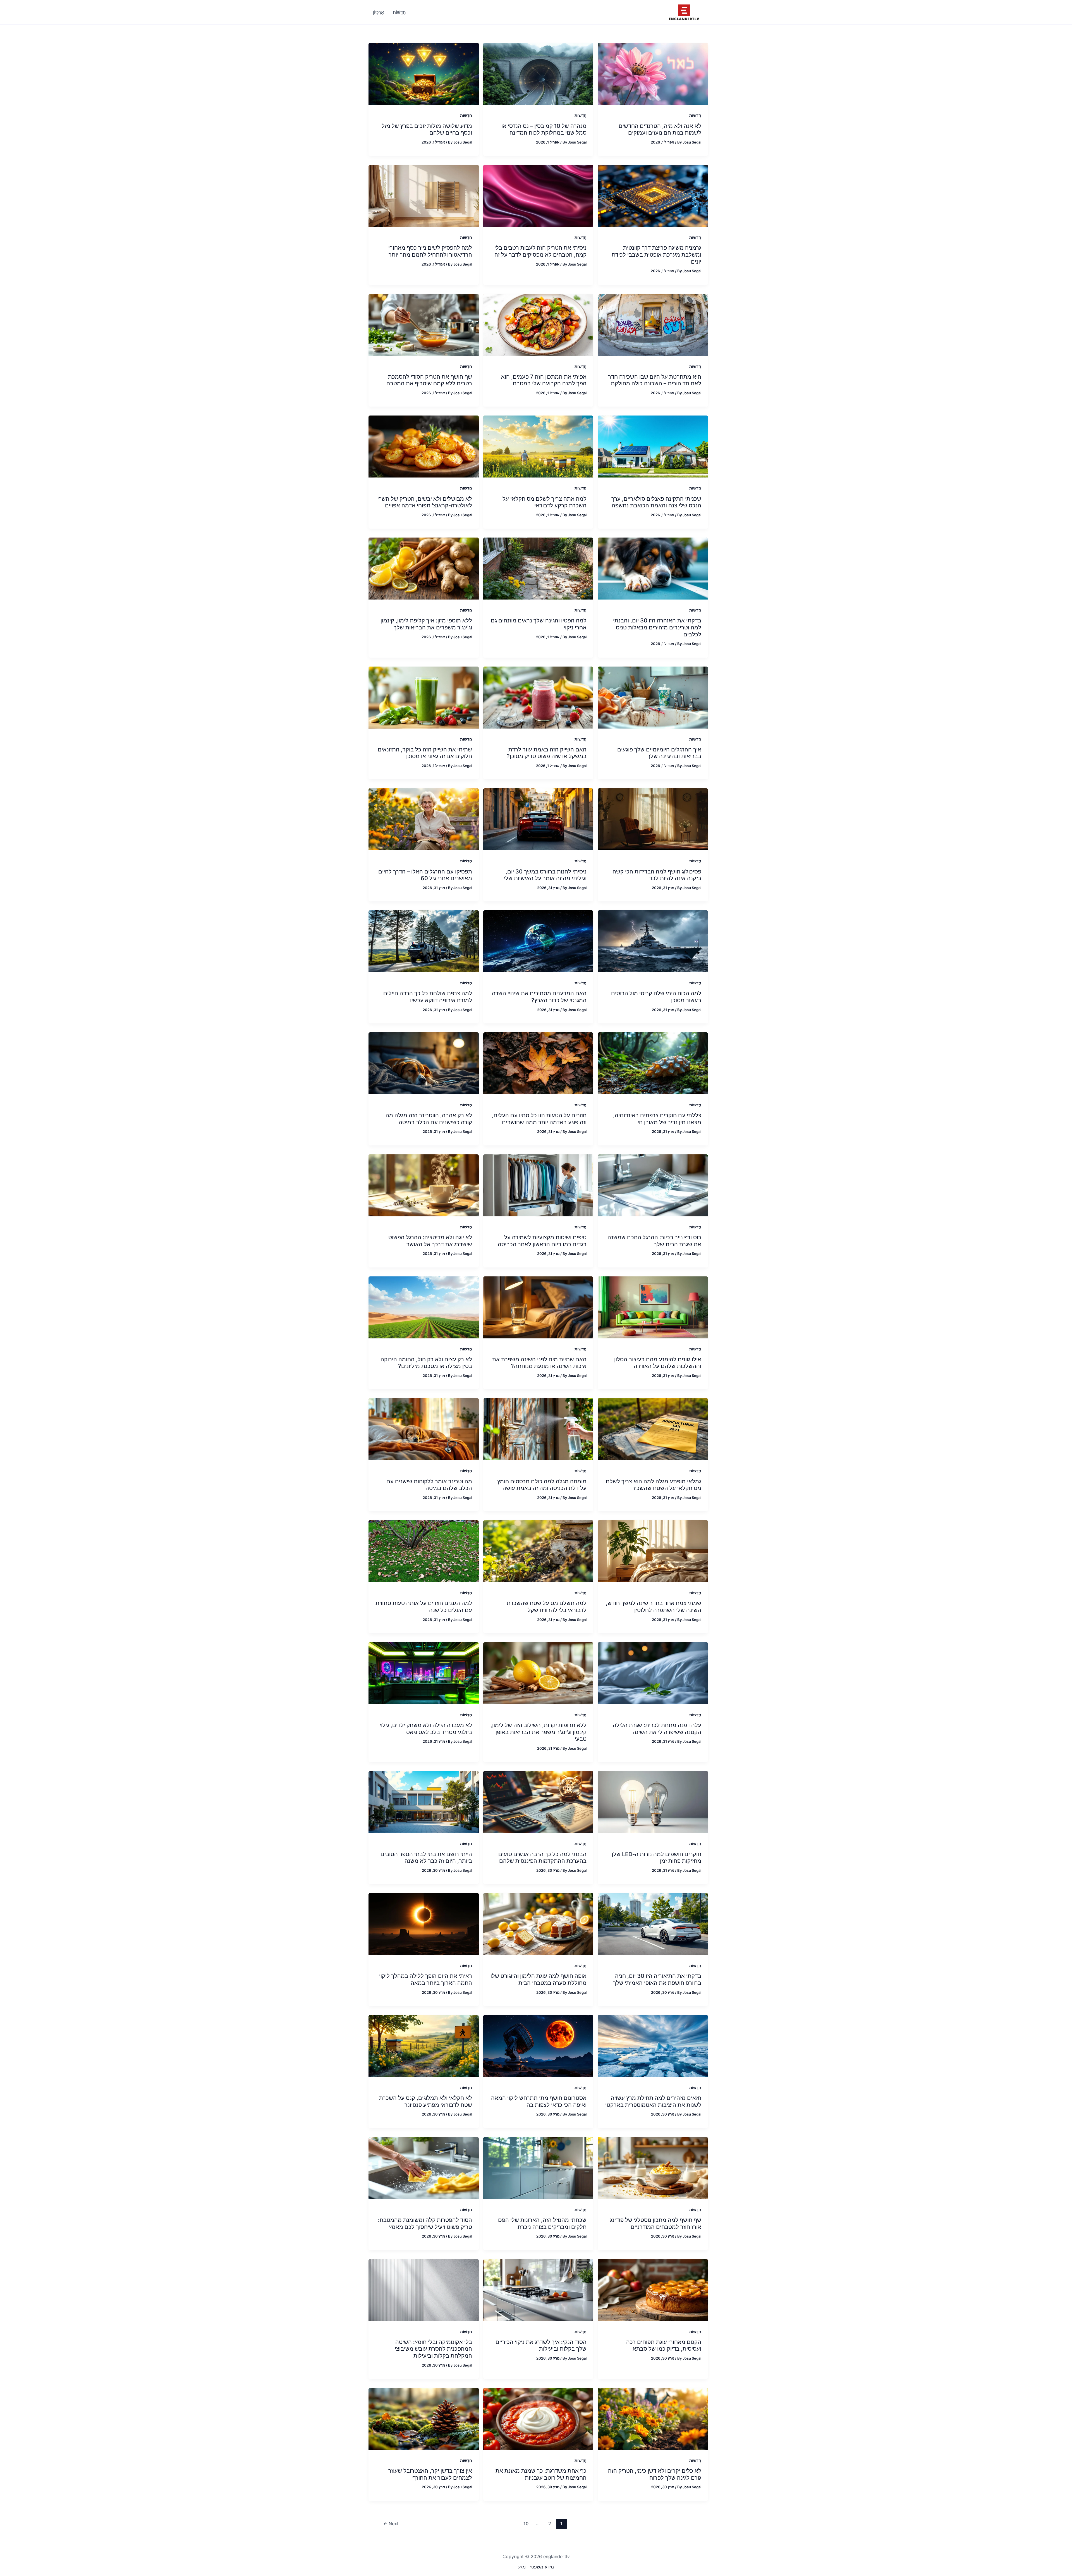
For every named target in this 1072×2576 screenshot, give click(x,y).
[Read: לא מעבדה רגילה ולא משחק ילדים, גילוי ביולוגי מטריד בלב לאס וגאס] (424, 1673)
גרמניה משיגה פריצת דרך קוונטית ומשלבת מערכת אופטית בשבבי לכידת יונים (656, 255)
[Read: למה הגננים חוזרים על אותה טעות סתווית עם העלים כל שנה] (424, 1551)
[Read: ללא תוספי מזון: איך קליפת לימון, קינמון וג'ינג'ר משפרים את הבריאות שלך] (424, 568)
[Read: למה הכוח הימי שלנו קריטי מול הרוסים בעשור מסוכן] (653, 941)
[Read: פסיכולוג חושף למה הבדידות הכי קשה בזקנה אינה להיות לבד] (653, 819)
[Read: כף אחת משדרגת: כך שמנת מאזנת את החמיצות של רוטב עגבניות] (538, 2418)
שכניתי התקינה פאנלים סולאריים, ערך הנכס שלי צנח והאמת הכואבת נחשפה (656, 502)
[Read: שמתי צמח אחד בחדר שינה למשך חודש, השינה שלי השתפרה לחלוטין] (653, 1551)
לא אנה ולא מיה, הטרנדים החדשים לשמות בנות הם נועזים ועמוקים (660, 129)
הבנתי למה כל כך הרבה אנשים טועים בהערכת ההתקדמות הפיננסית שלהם (542, 1858)
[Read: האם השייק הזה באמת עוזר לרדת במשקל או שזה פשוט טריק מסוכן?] (538, 697)
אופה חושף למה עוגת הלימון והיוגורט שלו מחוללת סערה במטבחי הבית (539, 1979)
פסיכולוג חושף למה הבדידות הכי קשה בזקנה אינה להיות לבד (657, 875)
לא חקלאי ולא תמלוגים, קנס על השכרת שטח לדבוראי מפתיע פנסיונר (426, 2101)
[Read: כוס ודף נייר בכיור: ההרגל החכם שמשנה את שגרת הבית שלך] (653, 1185)
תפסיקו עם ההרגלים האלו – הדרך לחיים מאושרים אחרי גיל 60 (425, 875)
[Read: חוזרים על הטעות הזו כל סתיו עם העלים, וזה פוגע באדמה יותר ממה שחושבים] (538, 1063)
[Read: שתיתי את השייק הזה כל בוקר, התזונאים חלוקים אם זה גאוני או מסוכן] (424, 697)
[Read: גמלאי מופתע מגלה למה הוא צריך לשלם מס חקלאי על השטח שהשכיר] (653, 1429)
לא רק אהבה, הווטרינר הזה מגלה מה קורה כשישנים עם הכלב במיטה (429, 1119)
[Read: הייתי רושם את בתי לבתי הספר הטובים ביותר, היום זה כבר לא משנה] (424, 1802)
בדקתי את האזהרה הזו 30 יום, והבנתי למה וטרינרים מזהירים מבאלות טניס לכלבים (657, 627)
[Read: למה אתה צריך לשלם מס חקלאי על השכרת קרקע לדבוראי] (538, 446)
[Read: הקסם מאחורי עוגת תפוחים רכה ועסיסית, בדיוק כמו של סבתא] (653, 2289)
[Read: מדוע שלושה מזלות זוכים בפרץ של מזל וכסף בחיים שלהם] (424, 73)
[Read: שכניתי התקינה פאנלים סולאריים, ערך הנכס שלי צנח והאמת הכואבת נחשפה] (653, 446)
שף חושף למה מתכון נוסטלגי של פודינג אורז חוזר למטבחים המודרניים (656, 2223)
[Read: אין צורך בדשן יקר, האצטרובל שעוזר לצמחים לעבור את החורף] (424, 2418)
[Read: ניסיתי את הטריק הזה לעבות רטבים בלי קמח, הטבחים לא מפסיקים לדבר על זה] (538, 195)
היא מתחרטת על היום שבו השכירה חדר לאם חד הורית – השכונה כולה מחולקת (655, 380)
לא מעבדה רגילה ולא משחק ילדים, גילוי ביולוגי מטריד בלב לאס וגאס (426, 1729)
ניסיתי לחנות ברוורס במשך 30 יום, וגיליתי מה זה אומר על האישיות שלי (545, 875)
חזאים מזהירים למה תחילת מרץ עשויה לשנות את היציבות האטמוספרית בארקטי (653, 2101)
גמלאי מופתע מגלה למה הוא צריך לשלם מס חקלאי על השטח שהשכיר (654, 1485)
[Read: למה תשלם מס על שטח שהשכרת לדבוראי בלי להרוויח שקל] (538, 1551)
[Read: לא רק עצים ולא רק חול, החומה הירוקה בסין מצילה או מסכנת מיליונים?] (424, 1307)
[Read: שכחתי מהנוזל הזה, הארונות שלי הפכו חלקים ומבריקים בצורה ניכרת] (538, 2167)
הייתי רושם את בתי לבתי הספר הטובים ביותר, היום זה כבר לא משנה (426, 1858)
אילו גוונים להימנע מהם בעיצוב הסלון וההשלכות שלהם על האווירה (658, 1363)
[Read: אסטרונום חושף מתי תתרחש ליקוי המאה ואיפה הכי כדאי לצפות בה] (538, 2045)
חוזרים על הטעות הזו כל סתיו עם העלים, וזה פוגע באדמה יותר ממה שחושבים (539, 1119)
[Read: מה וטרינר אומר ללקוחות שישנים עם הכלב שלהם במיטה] (424, 1429)
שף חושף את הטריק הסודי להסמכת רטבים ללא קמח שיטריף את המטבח (429, 380)
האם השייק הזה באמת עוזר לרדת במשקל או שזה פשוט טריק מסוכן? (547, 753)
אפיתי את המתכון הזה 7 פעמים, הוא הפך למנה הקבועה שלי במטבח (544, 380)
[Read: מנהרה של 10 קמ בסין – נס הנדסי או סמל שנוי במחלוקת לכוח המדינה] (538, 73)
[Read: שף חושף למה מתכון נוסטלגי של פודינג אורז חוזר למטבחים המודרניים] (653, 2167)
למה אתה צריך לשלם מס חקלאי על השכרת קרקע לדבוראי (545, 502)
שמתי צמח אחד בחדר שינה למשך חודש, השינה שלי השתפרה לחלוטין (654, 1607)
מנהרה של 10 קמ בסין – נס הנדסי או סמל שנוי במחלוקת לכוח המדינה (544, 129)
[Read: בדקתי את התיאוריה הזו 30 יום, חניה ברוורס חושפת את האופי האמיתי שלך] (653, 1924)
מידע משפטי (542, 2567)
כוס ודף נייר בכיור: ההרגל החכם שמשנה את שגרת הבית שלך (654, 1241)
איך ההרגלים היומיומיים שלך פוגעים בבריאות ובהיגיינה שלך (659, 753)
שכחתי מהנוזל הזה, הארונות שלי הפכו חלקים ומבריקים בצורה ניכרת (542, 2223)
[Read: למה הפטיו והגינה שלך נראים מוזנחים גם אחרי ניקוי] (538, 568)
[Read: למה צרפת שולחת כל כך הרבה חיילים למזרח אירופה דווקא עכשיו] (424, 941)
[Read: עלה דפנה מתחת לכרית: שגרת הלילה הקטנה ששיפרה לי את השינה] (653, 1673)
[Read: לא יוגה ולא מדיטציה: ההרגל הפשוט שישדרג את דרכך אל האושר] (424, 1185)
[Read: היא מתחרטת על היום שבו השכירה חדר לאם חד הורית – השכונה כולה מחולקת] (653, 324)
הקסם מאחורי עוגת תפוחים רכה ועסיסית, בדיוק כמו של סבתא (664, 2345)
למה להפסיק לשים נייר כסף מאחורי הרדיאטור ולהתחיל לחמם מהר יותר (430, 251)
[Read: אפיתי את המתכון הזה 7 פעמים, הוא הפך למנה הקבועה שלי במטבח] (538, 324)
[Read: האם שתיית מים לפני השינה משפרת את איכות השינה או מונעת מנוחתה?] (538, 1307)
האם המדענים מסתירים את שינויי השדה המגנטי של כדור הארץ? (539, 997)
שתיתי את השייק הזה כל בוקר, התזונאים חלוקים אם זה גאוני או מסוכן (425, 753)
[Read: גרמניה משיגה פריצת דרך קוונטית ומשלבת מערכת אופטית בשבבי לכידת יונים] (653, 195)
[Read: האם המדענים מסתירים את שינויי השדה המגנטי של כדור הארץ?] (538, 941)
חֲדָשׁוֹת (695, 115)
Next (391, 2524)
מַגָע (522, 2567)
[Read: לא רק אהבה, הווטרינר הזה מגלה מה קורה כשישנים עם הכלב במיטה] (424, 1063)
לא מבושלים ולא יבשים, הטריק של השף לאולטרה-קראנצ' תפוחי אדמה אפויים (425, 502)
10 (526, 2524)
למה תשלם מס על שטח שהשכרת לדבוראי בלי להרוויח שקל (547, 1607)
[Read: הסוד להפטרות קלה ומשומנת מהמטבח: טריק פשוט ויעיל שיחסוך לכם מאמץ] (424, 2167)
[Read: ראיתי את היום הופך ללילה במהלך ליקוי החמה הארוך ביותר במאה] (424, 1924)
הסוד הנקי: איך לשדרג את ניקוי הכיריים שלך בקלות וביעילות (541, 2345)
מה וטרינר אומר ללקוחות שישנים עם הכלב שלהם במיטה (429, 1485)
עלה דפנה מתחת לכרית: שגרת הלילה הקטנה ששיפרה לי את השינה (657, 1729)
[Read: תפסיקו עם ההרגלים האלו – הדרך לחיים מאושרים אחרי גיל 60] (424, 819)
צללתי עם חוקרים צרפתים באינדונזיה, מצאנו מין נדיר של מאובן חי (657, 1119)
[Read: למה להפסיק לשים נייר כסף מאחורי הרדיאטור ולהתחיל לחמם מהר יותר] (424, 195)
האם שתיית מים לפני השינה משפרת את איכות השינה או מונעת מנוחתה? (539, 1363)
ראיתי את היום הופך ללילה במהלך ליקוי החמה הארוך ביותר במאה (426, 1979)
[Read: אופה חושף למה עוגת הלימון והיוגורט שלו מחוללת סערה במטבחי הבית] (538, 1924)
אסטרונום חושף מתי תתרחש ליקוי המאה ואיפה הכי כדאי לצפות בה (539, 2101)
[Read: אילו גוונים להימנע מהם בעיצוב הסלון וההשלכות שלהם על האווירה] (653, 1307)
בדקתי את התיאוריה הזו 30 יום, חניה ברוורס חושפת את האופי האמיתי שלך (657, 1979)
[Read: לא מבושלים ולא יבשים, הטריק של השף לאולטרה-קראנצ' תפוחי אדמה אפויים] (424, 446)
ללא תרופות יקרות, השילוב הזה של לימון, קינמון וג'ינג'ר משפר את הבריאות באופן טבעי (539, 1732)
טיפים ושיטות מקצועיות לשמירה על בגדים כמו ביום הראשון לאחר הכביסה (542, 1241)
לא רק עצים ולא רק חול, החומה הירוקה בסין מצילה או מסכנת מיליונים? (426, 1363)
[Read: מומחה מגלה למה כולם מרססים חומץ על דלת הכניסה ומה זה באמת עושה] (538, 1429)
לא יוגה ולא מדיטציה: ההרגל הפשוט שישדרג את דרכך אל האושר (430, 1241)
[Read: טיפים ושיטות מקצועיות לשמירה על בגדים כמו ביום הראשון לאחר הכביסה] (538, 1185)
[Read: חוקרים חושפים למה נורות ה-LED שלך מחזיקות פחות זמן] (653, 1802)
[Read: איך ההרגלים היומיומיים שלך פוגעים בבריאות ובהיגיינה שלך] (653, 697)
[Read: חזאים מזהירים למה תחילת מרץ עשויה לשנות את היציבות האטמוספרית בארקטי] (653, 2045)
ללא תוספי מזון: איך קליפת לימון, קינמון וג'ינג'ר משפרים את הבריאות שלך (426, 624)
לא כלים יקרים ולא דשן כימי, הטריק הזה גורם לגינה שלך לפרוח (655, 2474)
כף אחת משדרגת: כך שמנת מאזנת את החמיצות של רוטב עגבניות (541, 2474)
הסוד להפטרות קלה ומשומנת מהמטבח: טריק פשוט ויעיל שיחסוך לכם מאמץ (425, 2223)
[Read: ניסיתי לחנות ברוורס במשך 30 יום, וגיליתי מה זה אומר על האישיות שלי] (538, 819)
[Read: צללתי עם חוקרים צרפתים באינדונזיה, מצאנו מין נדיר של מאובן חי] (653, 1063)
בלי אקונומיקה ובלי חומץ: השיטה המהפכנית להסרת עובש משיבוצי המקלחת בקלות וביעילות (433, 2349)
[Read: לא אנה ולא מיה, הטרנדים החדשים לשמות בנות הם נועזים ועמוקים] (653, 73)
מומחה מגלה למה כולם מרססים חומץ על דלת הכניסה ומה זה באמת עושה (542, 1485)
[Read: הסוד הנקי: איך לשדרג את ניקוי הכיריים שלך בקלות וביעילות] (538, 2289)
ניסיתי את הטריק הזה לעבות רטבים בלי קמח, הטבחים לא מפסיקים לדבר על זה (540, 251)
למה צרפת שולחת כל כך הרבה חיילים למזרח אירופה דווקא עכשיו (428, 997)
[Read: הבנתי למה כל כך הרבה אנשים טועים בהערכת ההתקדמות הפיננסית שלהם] (538, 1802)
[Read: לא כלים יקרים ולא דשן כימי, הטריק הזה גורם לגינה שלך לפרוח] (653, 2418)
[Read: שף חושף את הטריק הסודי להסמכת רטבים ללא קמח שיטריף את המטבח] (424, 324)
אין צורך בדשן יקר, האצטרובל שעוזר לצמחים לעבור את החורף (430, 2474)
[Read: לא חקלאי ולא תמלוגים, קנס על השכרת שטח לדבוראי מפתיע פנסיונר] (424, 2045)
